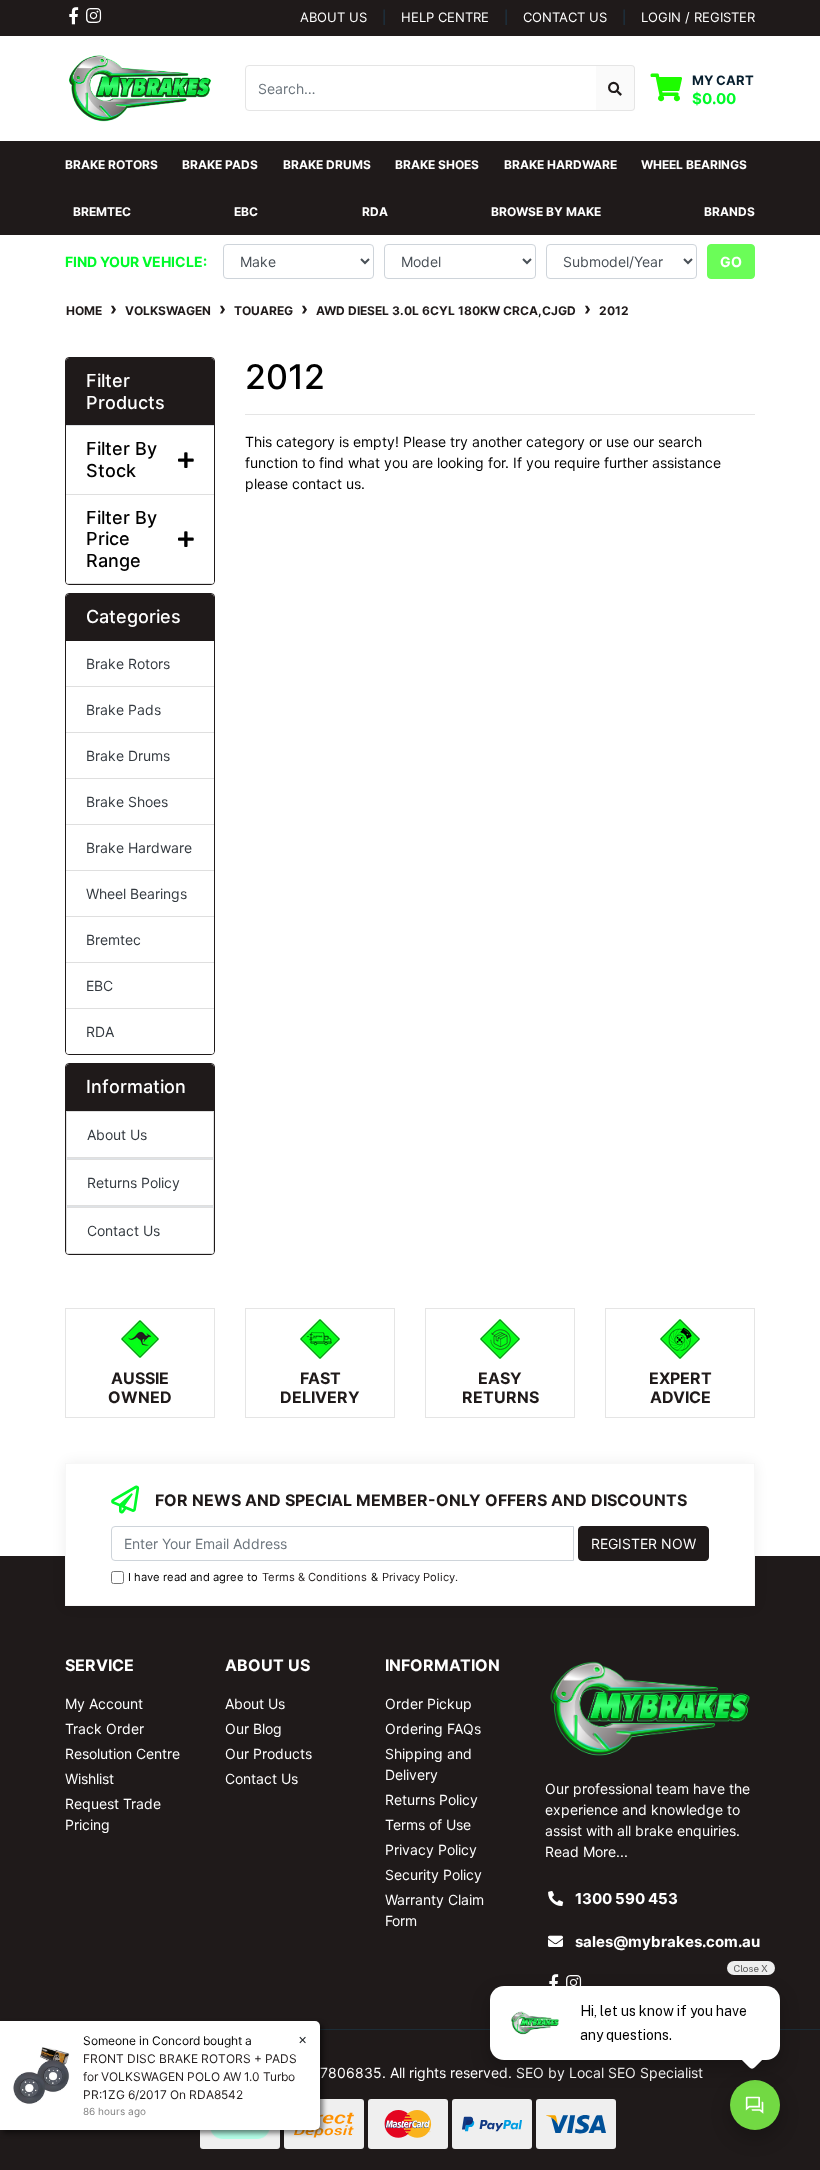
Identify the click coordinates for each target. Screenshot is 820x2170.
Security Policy (433, 1874)
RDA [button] (375, 211)
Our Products (268, 1753)
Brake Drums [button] (327, 164)
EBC (99, 985)
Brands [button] (729, 211)
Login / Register (698, 17)
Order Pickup (428, 1703)
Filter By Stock (121, 459)
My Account (104, 1703)
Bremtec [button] (102, 211)
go (731, 261)
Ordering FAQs (433, 1728)
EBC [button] (246, 211)
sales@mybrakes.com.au (667, 1941)
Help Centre (445, 17)
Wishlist (89, 1778)
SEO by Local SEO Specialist (609, 2072)
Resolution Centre (122, 1753)
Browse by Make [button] (546, 211)
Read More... (586, 1851)
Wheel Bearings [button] (694, 164)
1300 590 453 (626, 1898)
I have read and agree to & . (293, 1577)
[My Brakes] (140, 86)
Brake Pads (123, 709)
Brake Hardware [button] (560, 164)
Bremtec (113, 939)
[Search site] (615, 88)
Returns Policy (133, 1182)
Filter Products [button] (125, 391)
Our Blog (253, 1728)
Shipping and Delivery (428, 1764)
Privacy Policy (418, 1577)
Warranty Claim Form (434, 1910)
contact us (565, 17)
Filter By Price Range (121, 539)
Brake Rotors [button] (111, 164)
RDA (100, 1031)
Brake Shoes (127, 801)
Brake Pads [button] (220, 164)
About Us (333, 17)
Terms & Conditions (314, 1577)
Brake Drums (128, 755)
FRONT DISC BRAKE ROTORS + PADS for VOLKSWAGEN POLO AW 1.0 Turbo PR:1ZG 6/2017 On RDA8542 (190, 2076)
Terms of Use (428, 1824)
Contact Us (123, 1230)
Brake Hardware (139, 847)
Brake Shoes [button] (437, 164)
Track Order (104, 1728)
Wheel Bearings (136, 893)
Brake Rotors (128, 663)
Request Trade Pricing (113, 1814)
